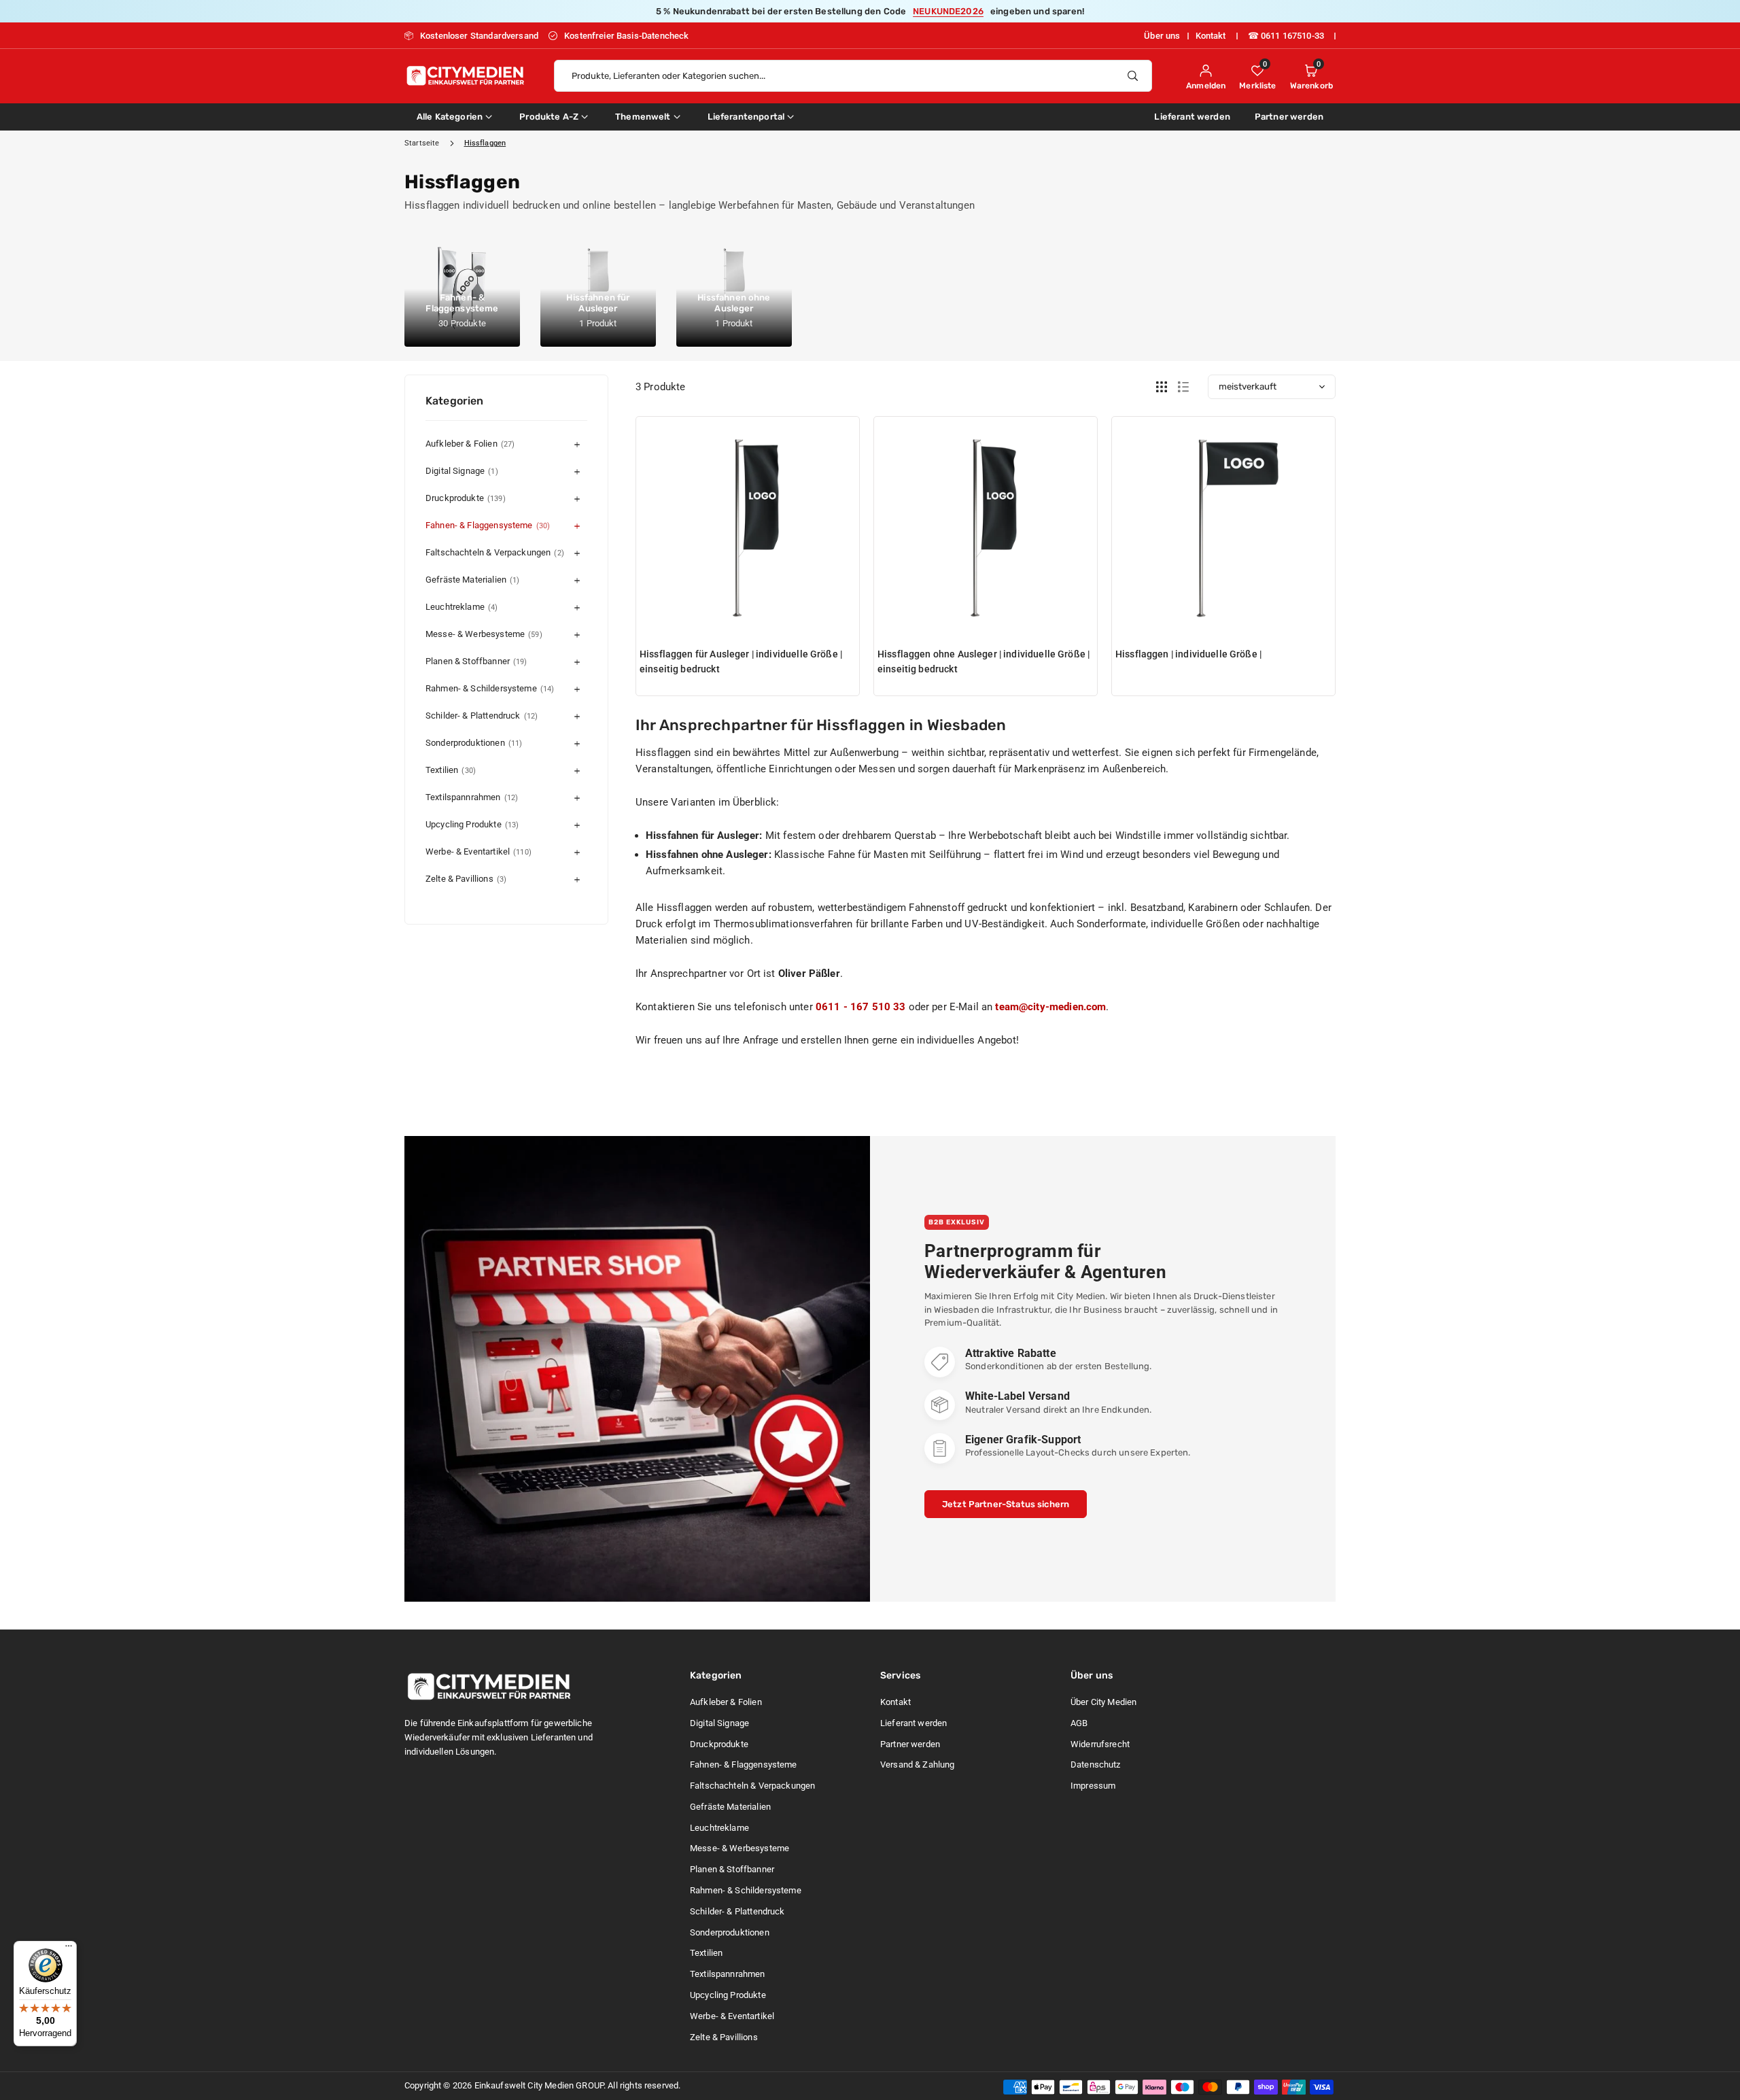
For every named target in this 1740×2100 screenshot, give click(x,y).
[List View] (1183, 387)
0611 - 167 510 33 (861, 1007)
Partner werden (1289, 117)
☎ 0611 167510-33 (1286, 36)
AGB (1079, 1723)
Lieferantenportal (746, 117)
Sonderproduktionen (474, 743)
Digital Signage (462, 471)
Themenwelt (643, 117)
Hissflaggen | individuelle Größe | (1188, 654)
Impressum (1093, 1786)
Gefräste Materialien (472, 580)
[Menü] (69, 1949)
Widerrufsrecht (1100, 1744)
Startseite (422, 143)
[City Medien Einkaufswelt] (466, 74)
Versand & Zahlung (918, 1765)
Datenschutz (1096, 1765)
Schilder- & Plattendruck (482, 716)
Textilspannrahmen (472, 797)
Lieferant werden (1192, 117)
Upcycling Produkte (472, 824)
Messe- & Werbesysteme (484, 634)
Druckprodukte (466, 498)
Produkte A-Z (549, 117)
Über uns (1162, 36)
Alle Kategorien (450, 117)
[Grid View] (1162, 387)
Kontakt (1211, 36)
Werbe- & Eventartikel (478, 851)
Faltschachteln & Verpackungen (495, 552)
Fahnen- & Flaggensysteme (488, 525)
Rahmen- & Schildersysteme (490, 688)
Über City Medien (1103, 1702)
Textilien (451, 770)
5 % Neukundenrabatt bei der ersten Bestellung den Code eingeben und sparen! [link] (870, 11)
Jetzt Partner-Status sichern (1006, 1504)
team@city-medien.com (1050, 1007)
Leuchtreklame (462, 607)
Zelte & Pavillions (466, 879)
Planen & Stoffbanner (476, 661)
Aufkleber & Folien (470, 444)
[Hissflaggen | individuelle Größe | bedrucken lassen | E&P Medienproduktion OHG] (1223, 528)
